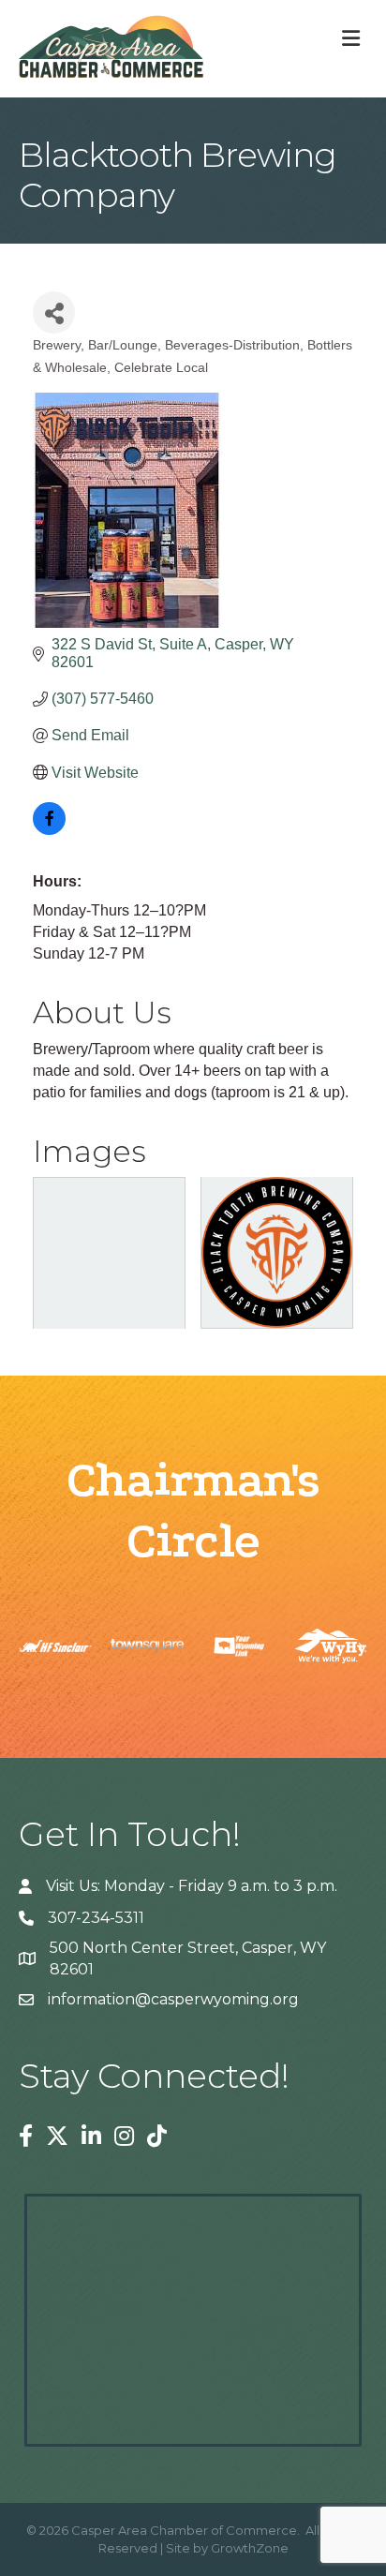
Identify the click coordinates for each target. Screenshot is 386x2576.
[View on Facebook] (49, 830)
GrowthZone (250, 2548)
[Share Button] (54, 313)
